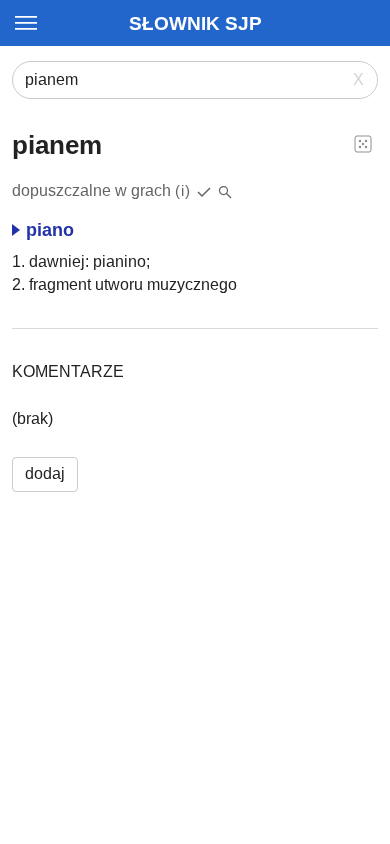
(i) (183, 190)
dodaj (45, 473)
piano (50, 230)
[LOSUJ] (363, 143)
